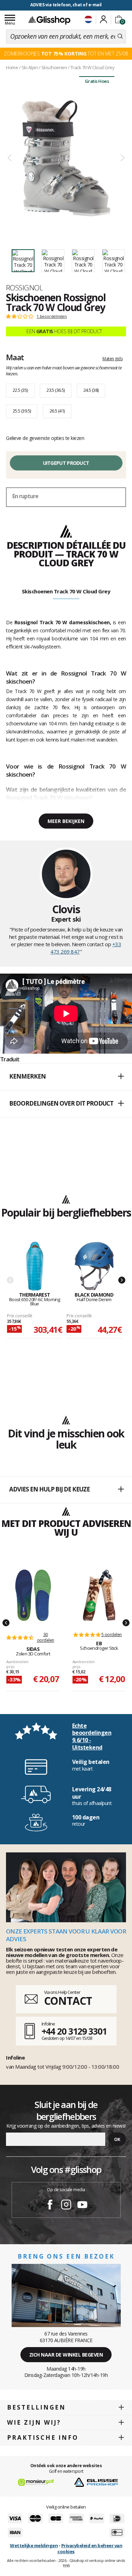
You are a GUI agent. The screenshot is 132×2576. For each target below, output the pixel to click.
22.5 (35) (20, 390)
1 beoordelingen (52, 316)
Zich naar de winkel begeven (66, 2355)
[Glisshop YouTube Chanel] (82, 2206)
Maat (15, 357)
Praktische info (43, 2437)
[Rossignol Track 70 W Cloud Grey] (66, 158)
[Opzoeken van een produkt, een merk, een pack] (120, 37)
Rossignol (24, 288)
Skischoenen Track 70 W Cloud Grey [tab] (66, 591)
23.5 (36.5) (55, 390)
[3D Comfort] (33, 1595)
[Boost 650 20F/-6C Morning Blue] (35, 1267)
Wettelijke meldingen (34, 2545)
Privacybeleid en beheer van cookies (90, 2548)
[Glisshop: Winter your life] (49, 20)
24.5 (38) (91, 390)
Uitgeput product (66, 463)
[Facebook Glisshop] (50, 2206)
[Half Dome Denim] (94, 1267)
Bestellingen (36, 2407)
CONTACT (68, 2001)
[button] (66, 1077)
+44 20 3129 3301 (74, 2031)
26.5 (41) (57, 411)
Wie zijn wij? (34, 2422)
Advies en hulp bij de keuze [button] (49, 1489)
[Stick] (99, 1595)
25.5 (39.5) (22, 411)
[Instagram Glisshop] (66, 2206)
